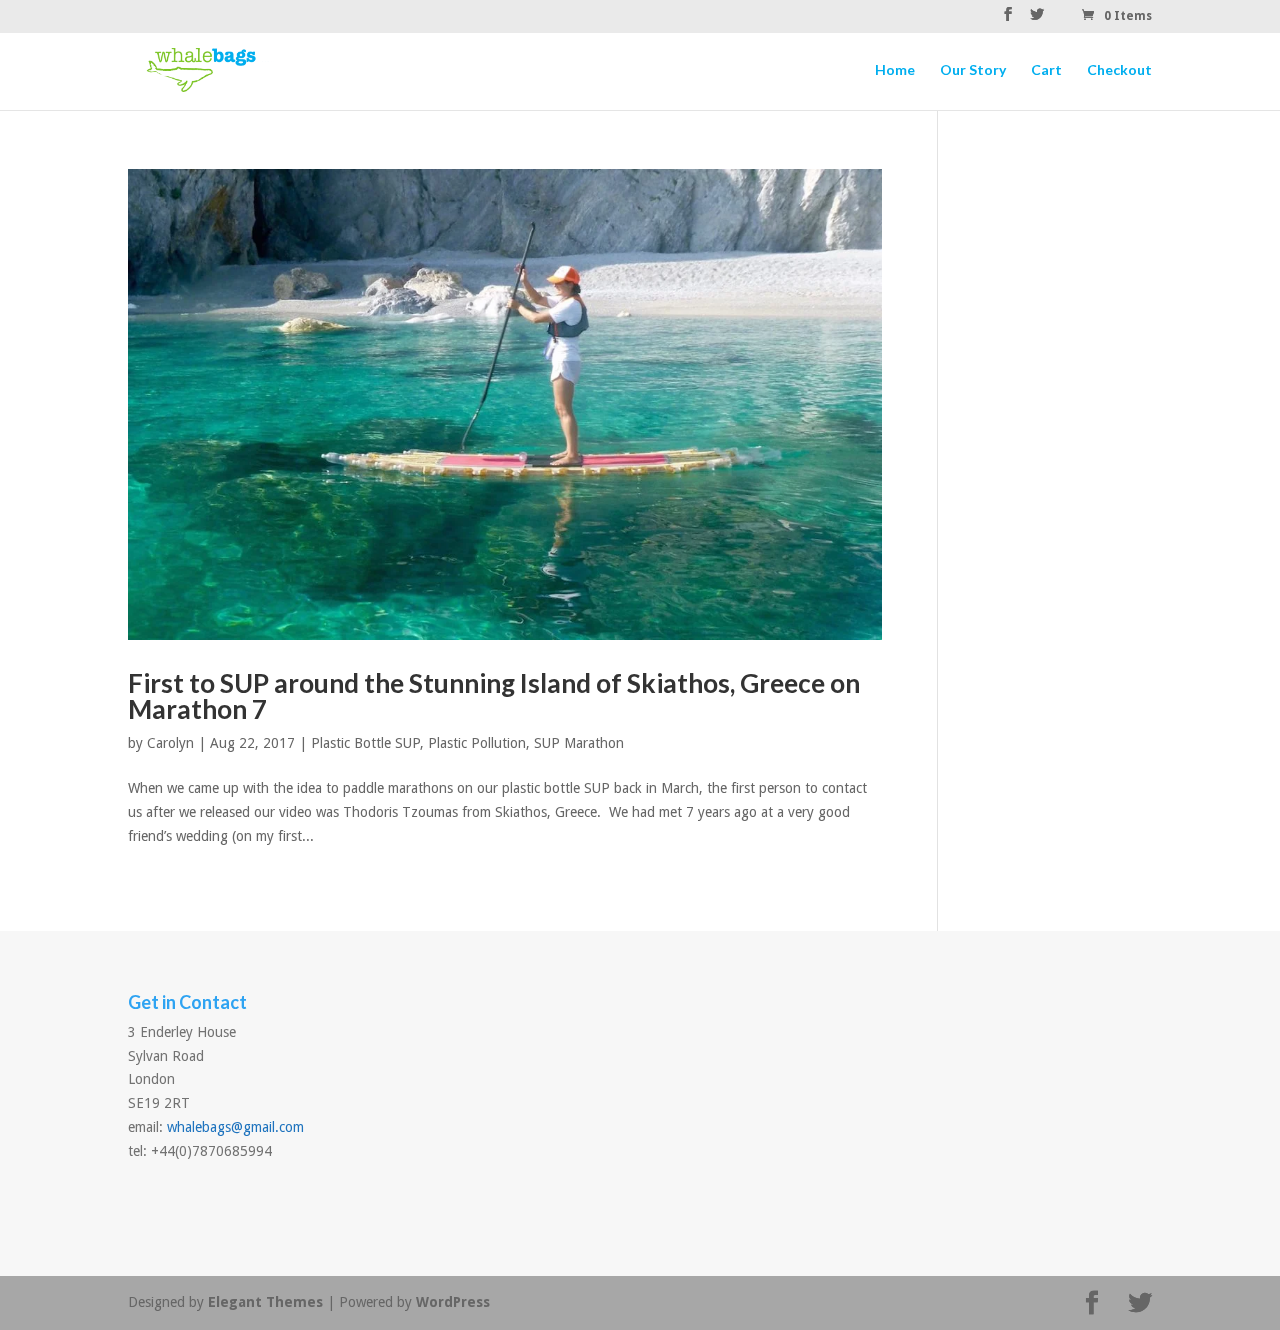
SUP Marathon (579, 743)
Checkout (1119, 70)
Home (895, 70)
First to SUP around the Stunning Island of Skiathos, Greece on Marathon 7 (494, 696)
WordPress (453, 1302)
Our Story (973, 70)
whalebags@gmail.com (235, 1127)
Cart (1046, 70)
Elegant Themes (265, 1302)
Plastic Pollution (477, 743)
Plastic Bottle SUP (365, 743)
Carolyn (170, 743)
